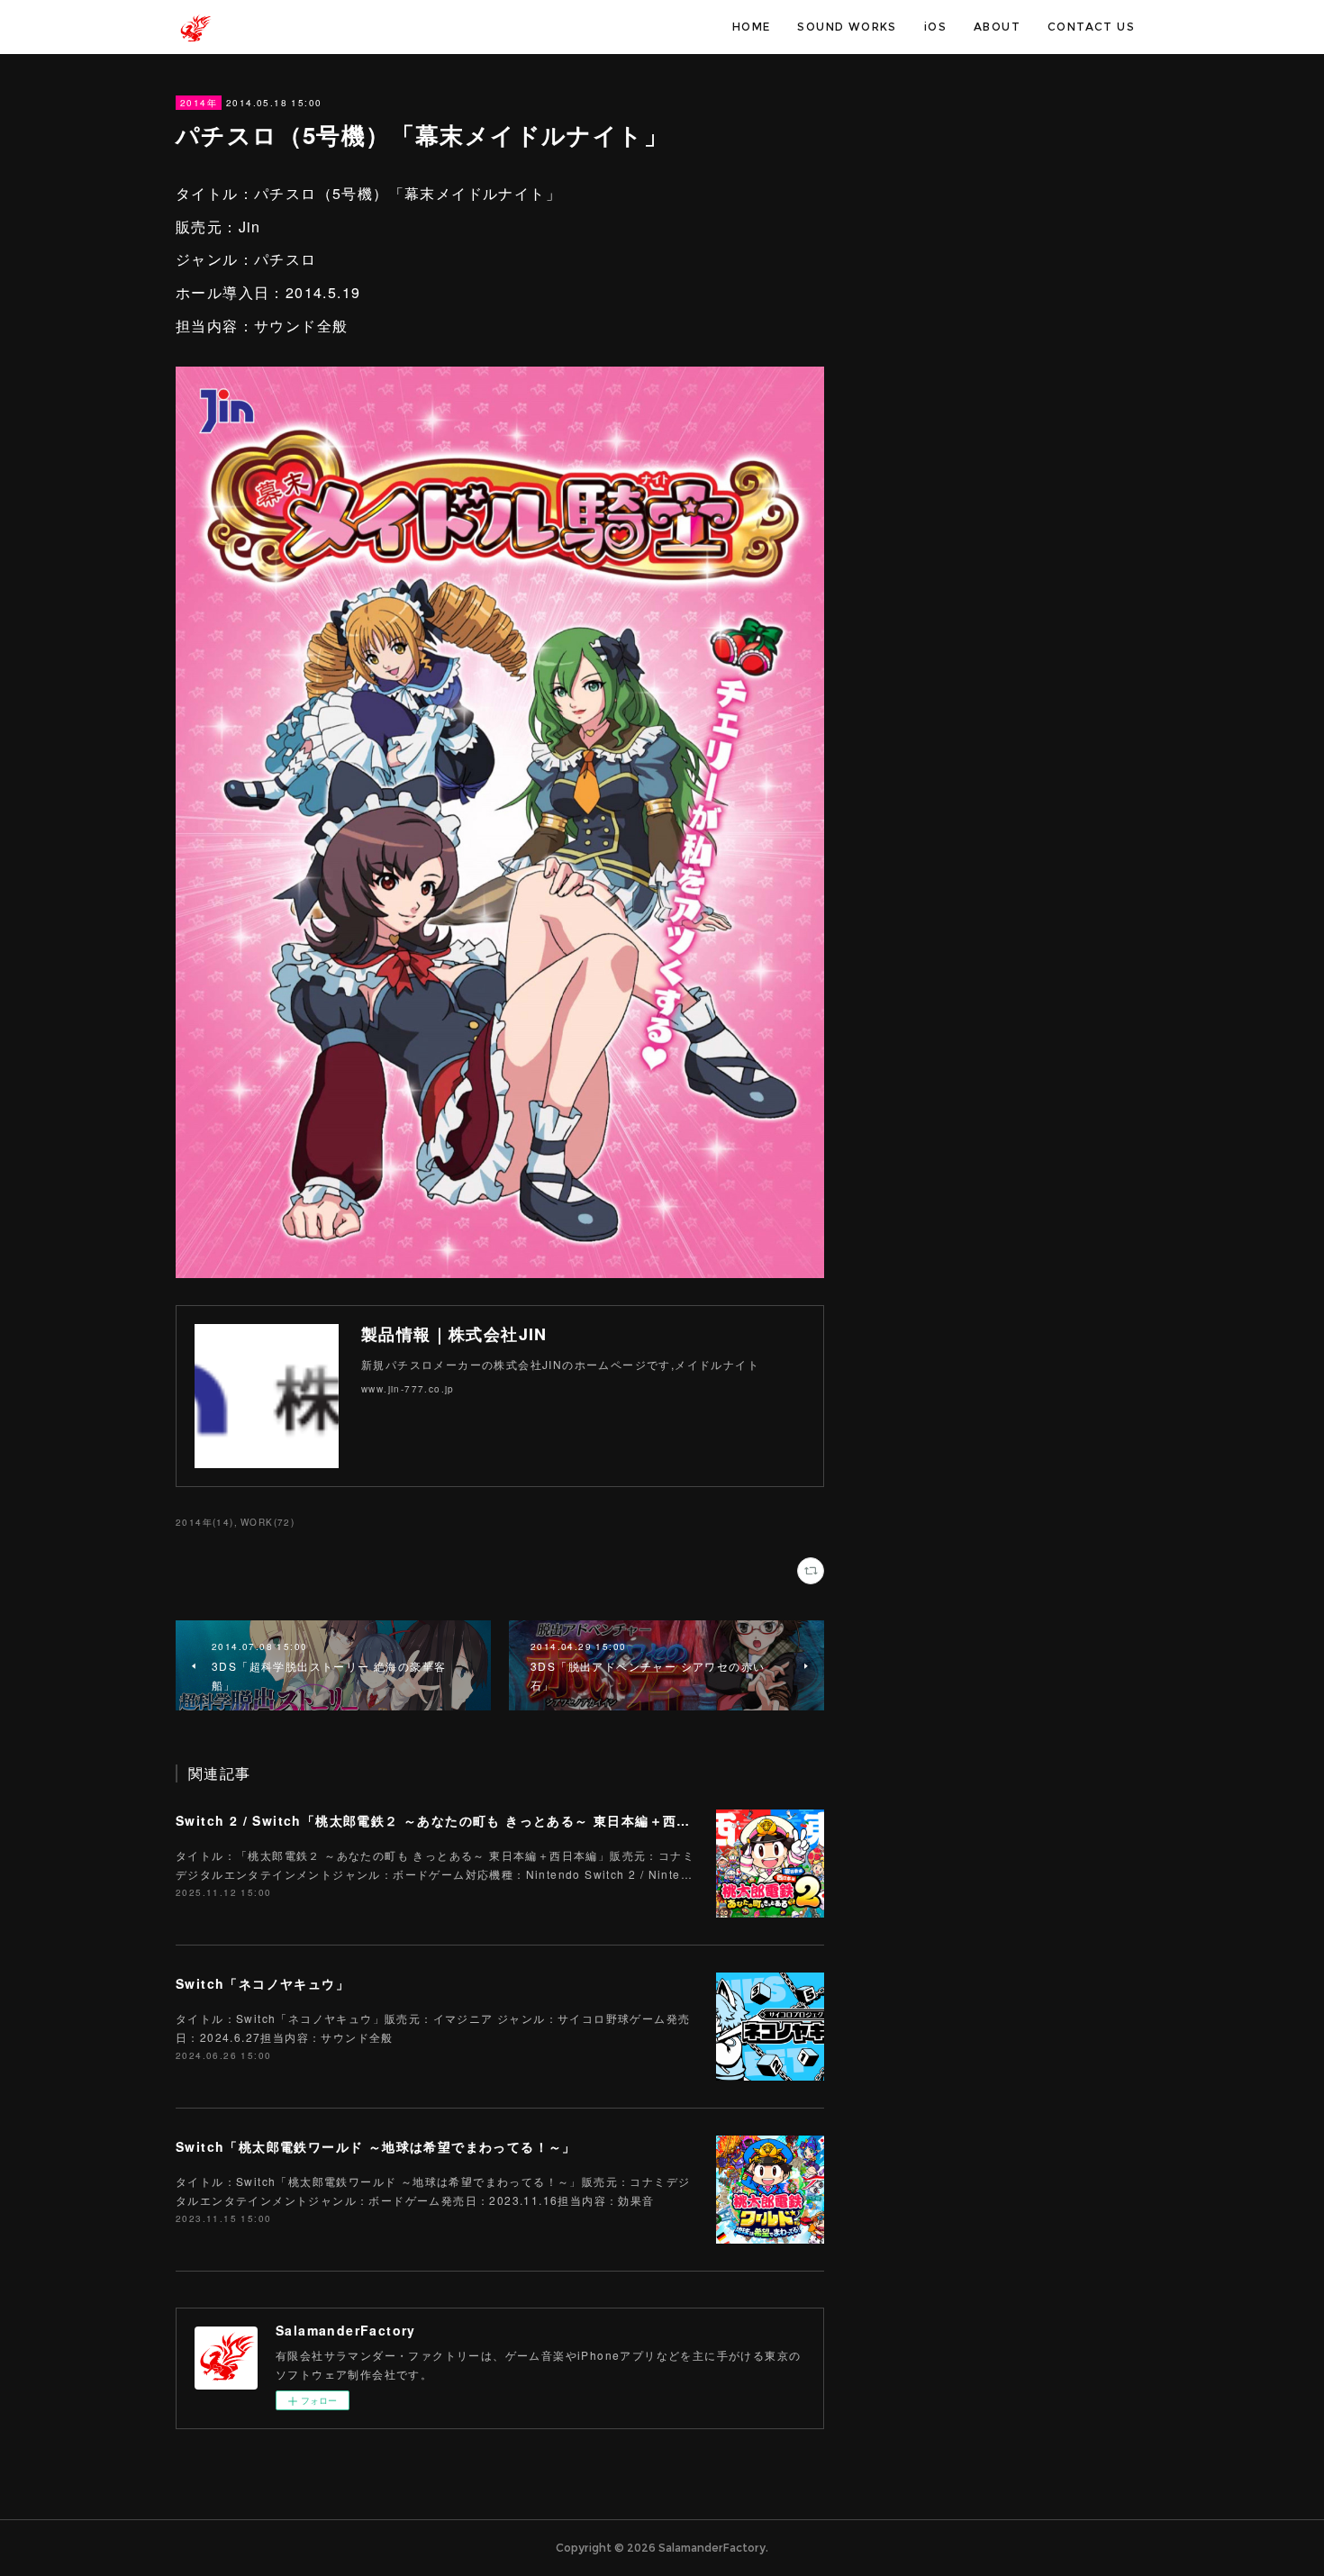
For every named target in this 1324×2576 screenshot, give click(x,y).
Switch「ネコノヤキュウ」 (263, 1983)
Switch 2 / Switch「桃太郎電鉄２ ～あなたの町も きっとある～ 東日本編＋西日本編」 (454, 1820)
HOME (752, 27)
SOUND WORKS (847, 27)
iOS (935, 27)
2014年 (199, 103)
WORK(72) (268, 1522)
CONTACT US (1091, 27)
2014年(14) (205, 1522)
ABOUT (997, 27)
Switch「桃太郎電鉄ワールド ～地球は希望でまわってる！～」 (376, 2146)
